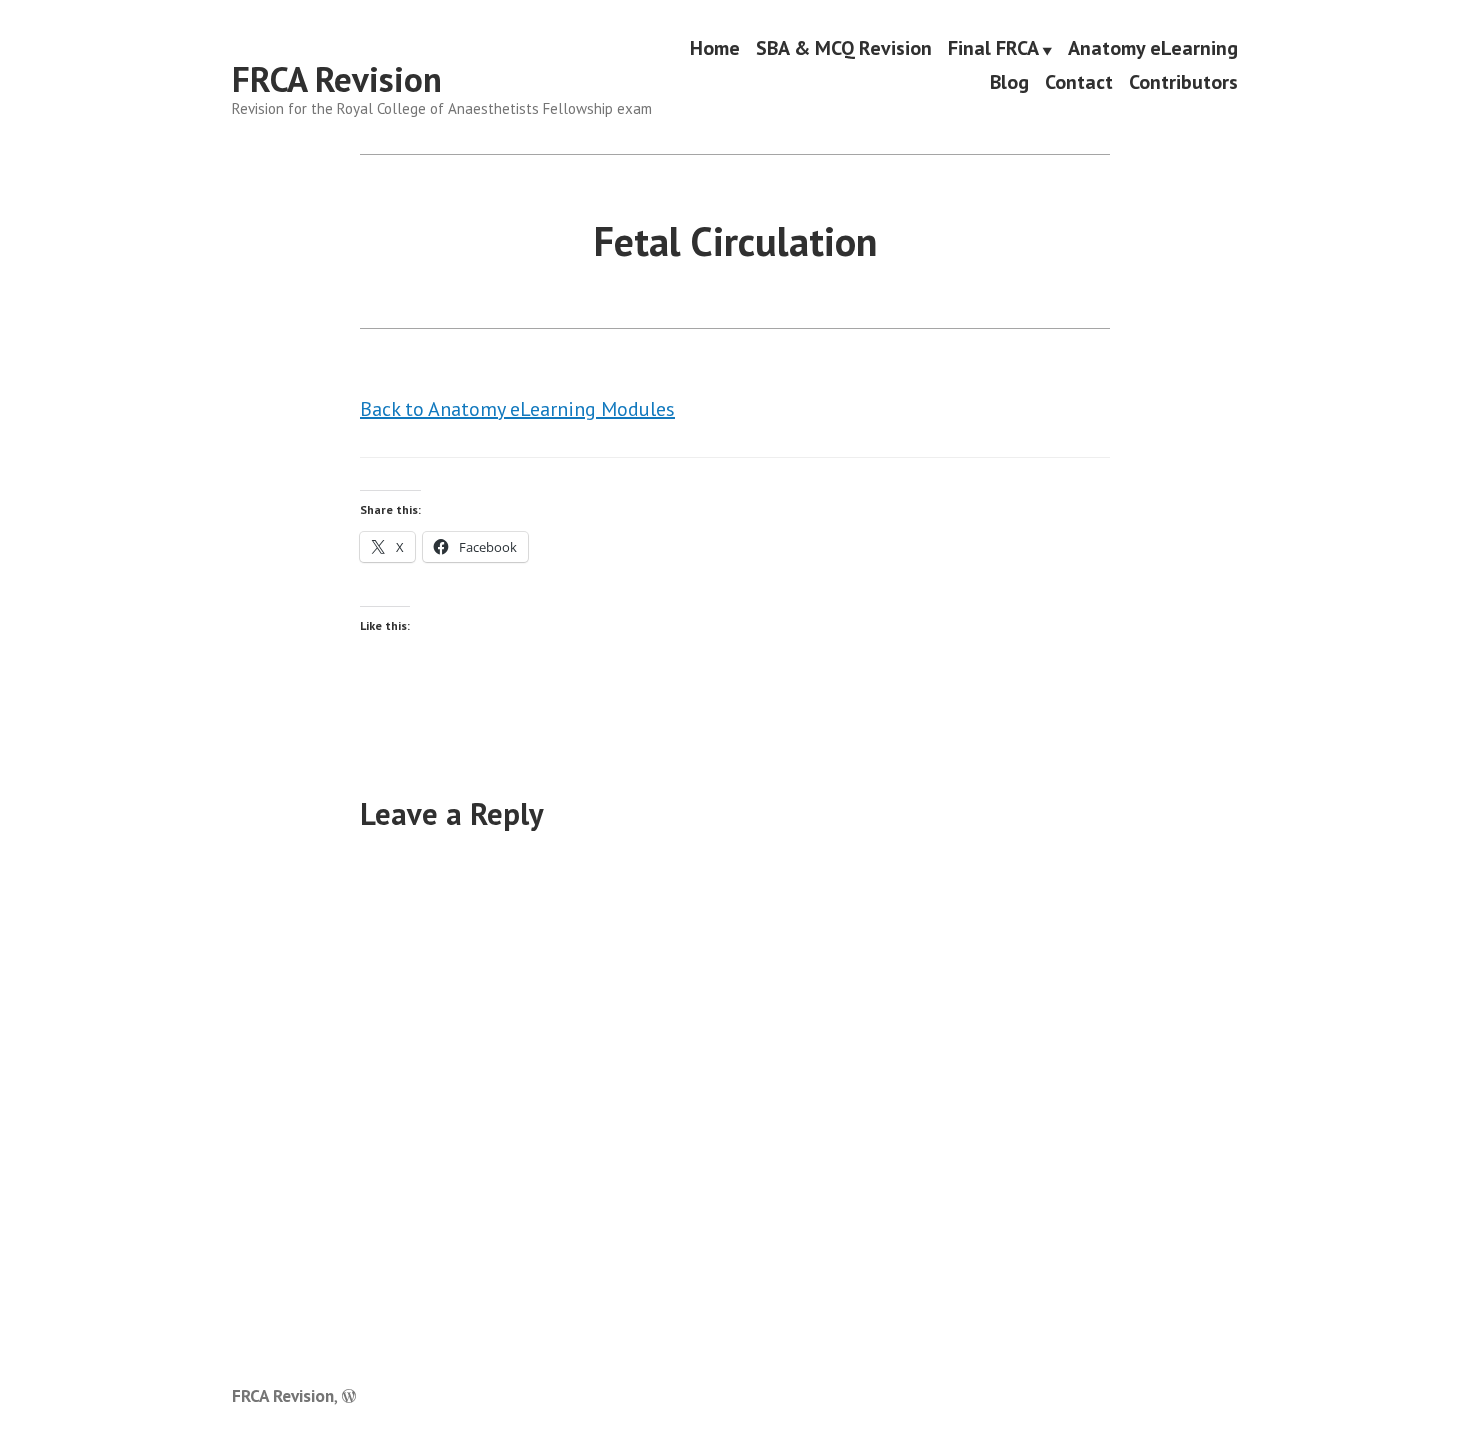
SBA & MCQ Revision (844, 49)
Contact (1079, 81)
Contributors (1183, 81)
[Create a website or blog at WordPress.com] (349, 1395)
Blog (1009, 81)
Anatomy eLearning (1153, 49)
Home (715, 49)
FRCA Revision (337, 79)
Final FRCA (993, 49)
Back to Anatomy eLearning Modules (517, 409)
